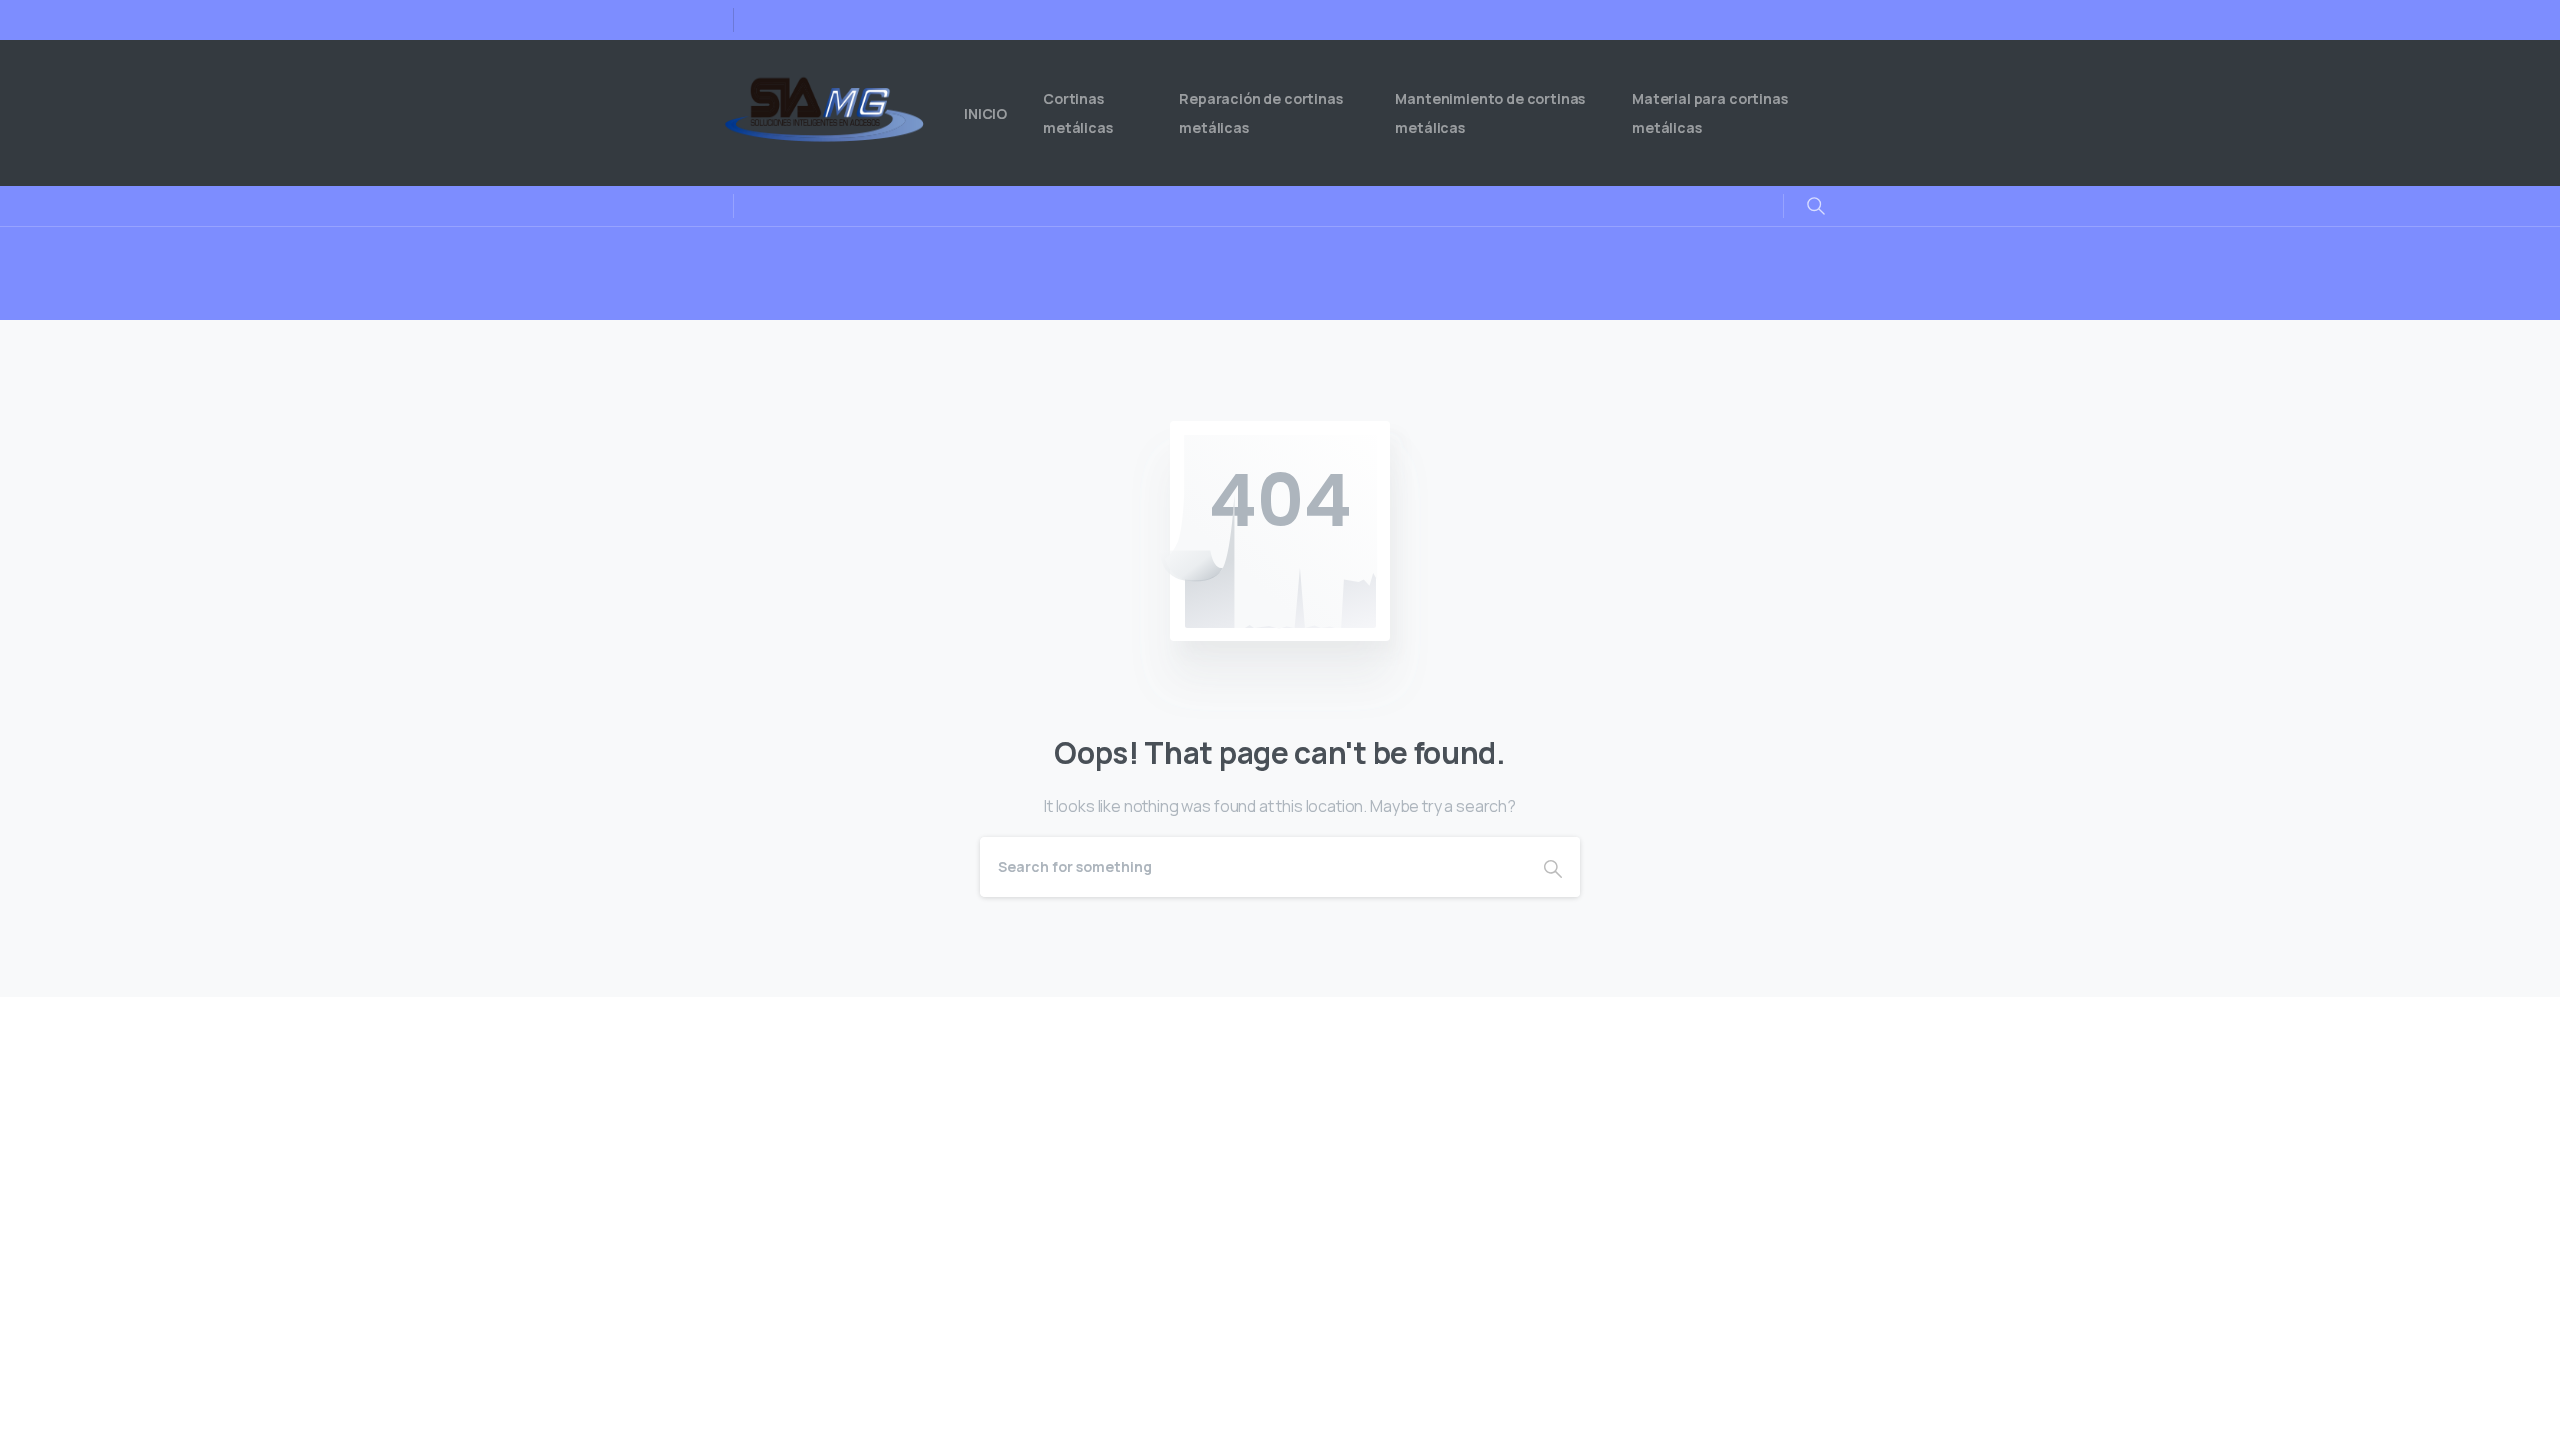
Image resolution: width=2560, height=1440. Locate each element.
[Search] (1553, 867)
